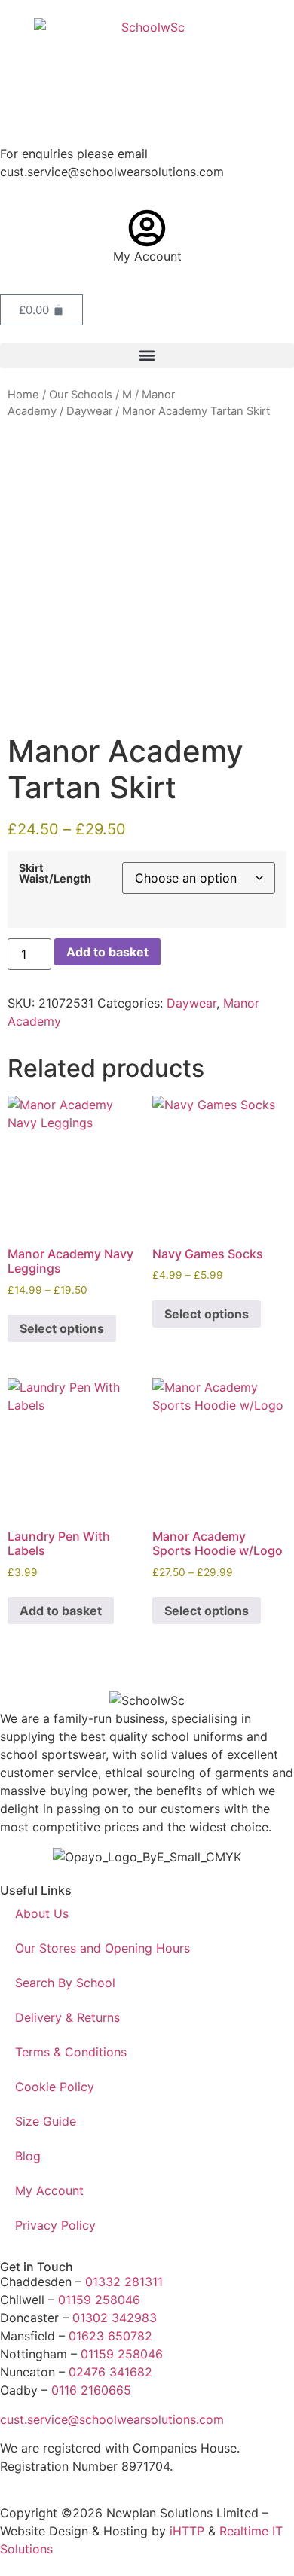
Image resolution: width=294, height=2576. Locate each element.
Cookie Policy (55, 2087)
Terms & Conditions (71, 2052)
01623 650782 (110, 2336)
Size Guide (46, 2121)
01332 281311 (124, 2282)
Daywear (89, 411)
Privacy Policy (55, 2225)
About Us (42, 1913)
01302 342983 (115, 2318)
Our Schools (81, 395)
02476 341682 (110, 2372)
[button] (147, 356)
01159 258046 (99, 2300)
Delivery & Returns (67, 2017)
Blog (28, 2156)
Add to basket (107, 952)
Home (23, 395)
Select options (62, 1328)
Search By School (65, 1983)
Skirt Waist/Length (55, 874)
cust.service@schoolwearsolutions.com (112, 2419)
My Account (147, 256)
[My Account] (147, 228)
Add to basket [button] (61, 1611)
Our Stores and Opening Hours (103, 1948)
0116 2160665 (91, 2390)
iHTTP (187, 2531)
